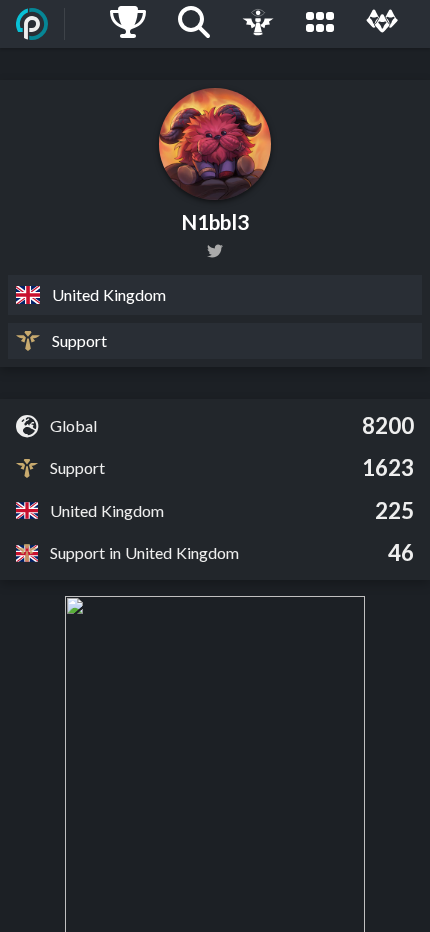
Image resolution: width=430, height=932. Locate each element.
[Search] (194, 24)
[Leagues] (320, 24)
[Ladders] (128, 24)
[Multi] (382, 24)
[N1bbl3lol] (215, 251)
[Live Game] (258, 24)
